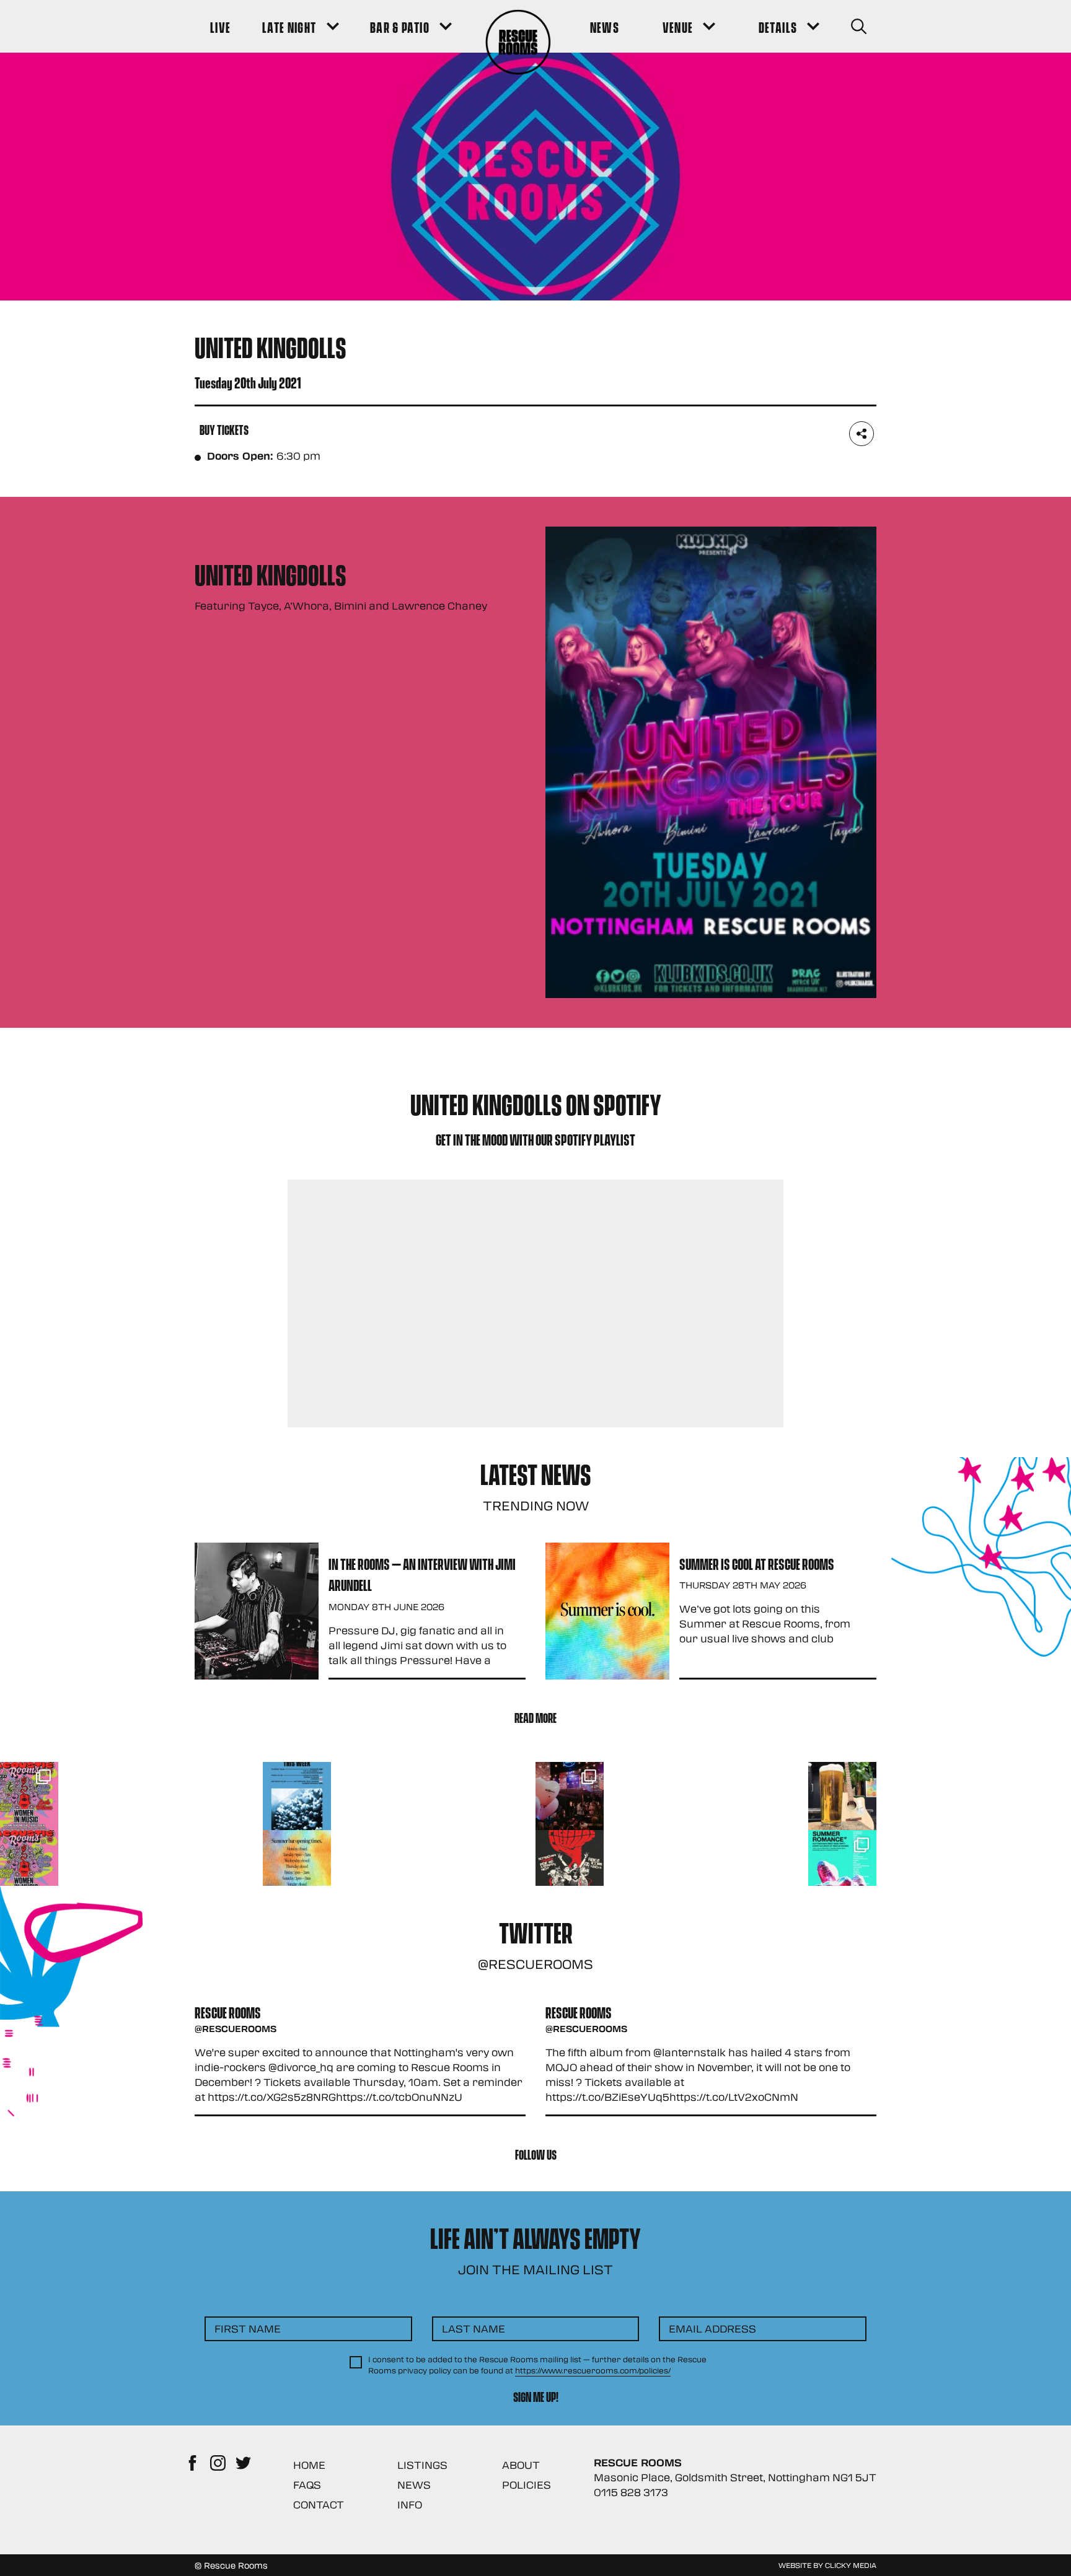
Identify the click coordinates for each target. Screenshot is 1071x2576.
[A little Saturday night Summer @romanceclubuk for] (570, 1796)
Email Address (712, 2328)
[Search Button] (859, 26)
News (414, 2485)
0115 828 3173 (631, 2492)
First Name (248, 2328)
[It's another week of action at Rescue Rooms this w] (297, 1796)
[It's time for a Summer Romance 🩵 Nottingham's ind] (842, 1864)
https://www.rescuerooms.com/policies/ (593, 2370)
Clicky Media (851, 2565)
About (521, 2465)
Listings (422, 2465)
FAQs (307, 2485)
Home (309, 2465)
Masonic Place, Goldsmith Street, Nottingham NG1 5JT (735, 2477)
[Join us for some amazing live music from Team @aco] (842, 1796)
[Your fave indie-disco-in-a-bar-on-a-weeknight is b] (570, 1864)
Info (410, 2504)
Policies (527, 2485)
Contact (319, 2504)
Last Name (474, 2328)
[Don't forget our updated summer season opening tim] (297, 1864)
